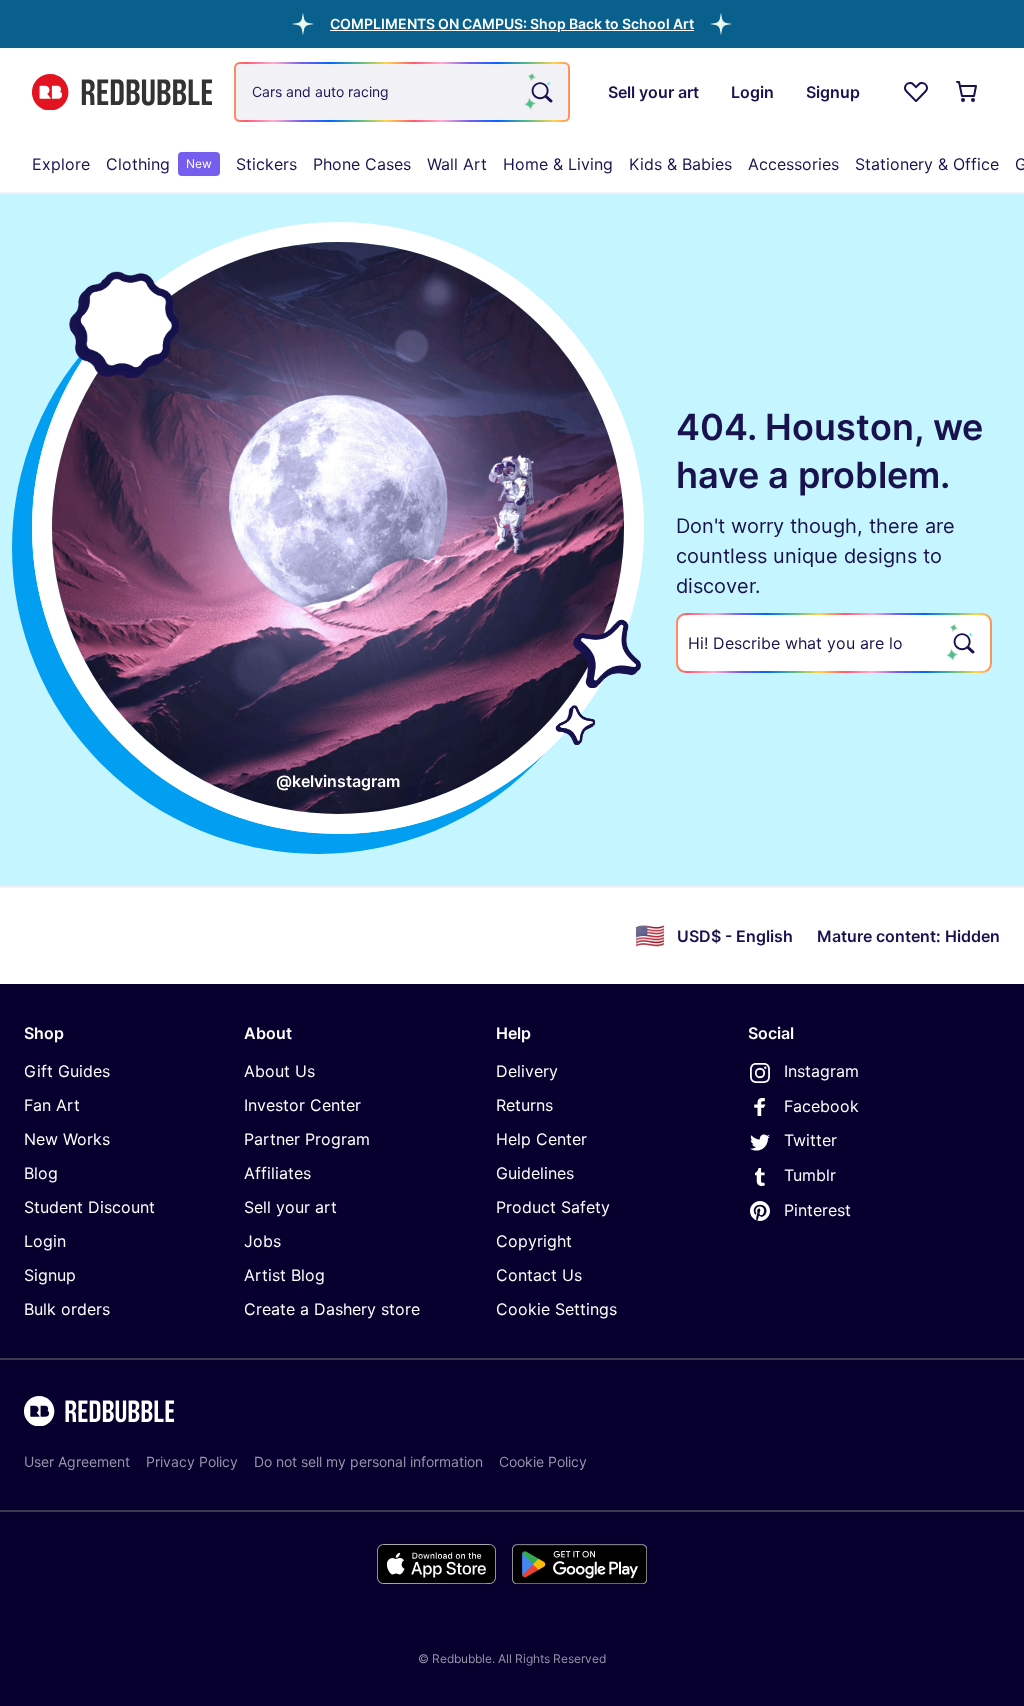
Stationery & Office (927, 164)
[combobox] (402, 92)
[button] (512, 23)
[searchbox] (834, 643)
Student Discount (89, 1207)
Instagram (821, 1071)
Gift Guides (67, 1071)
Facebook (821, 1106)
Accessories (793, 164)
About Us (279, 1071)
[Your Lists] (916, 92)
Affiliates (277, 1173)
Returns (524, 1105)
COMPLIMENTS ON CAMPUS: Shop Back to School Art (512, 23)
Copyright (534, 1241)
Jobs (262, 1241)
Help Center (541, 1139)
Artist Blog (284, 1275)
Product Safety (553, 1207)
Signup (50, 1275)
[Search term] (540, 92)
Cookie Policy (543, 1461)
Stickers (266, 164)
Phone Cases (362, 164)
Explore (61, 164)
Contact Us (539, 1275)
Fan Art (52, 1105)
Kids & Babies (680, 164)
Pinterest (817, 1210)
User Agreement (77, 1461)
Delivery (527, 1071)
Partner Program (307, 1139)
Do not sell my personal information (368, 1461)
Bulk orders (67, 1309)
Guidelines (535, 1173)
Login (45, 1241)
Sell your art (290, 1207)
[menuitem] (61, 164)
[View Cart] (968, 92)
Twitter (810, 1140)
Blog (41, 1173)
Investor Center (302, 1105)
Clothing (159, 164)
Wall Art (457, 164)
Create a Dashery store (332, 1309)
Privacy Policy (192, 1461)
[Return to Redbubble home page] (122, 92)
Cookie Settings (556, 1309)
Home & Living (558, 164)
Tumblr (810, 1175)
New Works (67, 1139)
